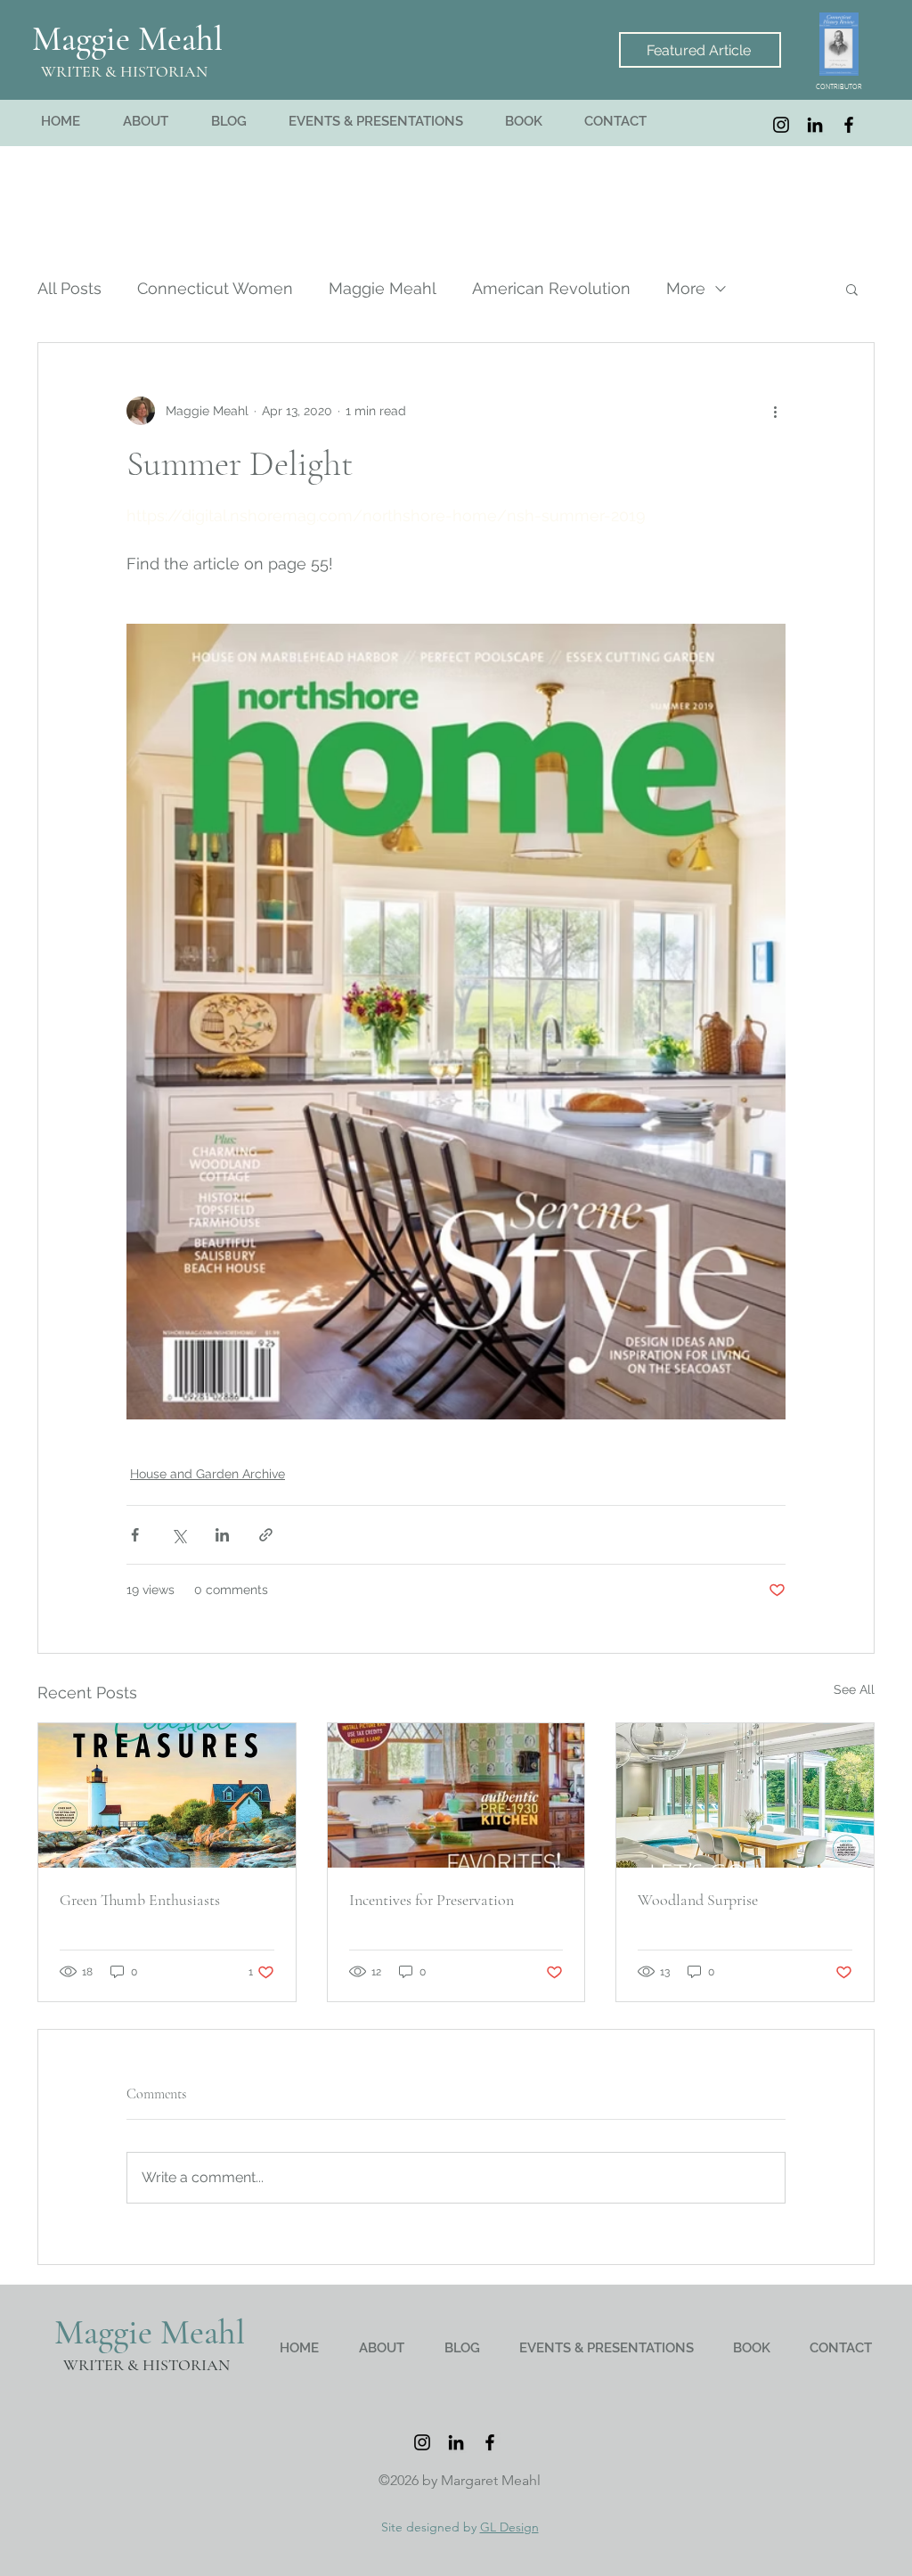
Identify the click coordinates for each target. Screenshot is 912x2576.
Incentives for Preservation (432, 1900)
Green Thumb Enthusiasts (140, 1900)
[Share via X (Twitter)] (179, 1535)
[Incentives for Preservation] (456, 1795)
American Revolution (551, 288)
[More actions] (775, 411)
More (686, 288)
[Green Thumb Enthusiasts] (167, 1795)
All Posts (69, 288)
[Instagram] (781, 125)
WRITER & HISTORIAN (124, 71)
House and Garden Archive (208, 1474)
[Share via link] (266, 1535)
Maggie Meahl (127, 39)
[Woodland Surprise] (745, 1795)
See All (854, 1689)
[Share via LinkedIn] (222, 1535)
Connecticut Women (215, 288)
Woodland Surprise (698, 1900)
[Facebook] (849, 125)
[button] (852, 289)
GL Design (509, 2527)
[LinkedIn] (815, 125)
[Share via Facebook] (135, 1535)
